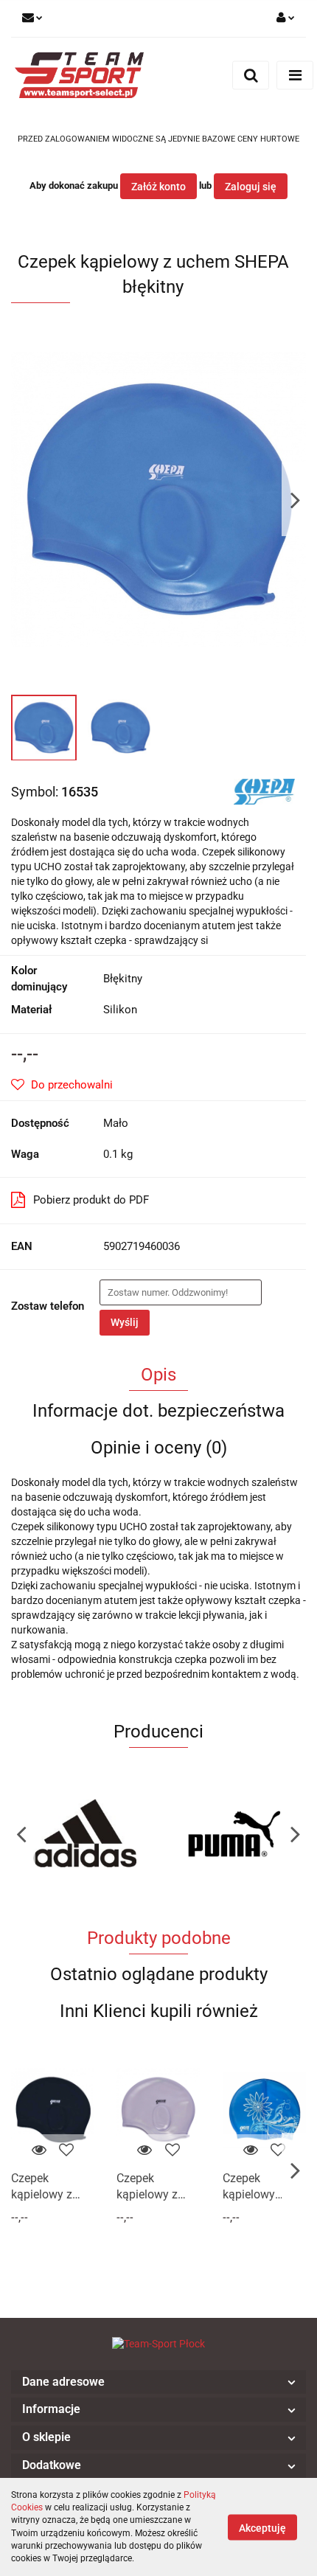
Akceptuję (262, 2527)
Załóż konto (158, 187)
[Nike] (232, 1833)
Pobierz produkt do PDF (91, 1200)
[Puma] (85, 1833)
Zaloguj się (251, 187)
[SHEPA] (264, 791)
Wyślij (125, 1322)
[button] (158, 2382)
